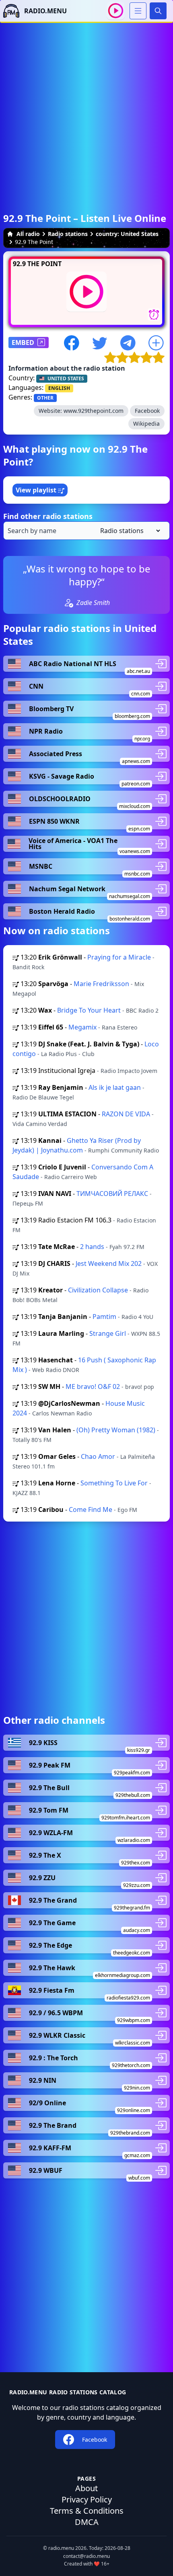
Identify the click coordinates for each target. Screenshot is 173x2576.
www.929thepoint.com (94, 411)
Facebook (147, 411)
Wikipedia (146, 424)
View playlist (37, 490)
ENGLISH (59, 388)
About (86, 2488)
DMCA (87, 2522)
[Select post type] (129, 531)
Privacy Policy (87, 2499)
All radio (28, 234)
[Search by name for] (86, 531)
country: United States (127, 234)
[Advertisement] (86, 109)
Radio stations (68, 234)
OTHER (45, 398)
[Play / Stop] (116, 11)
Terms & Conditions (87, 2511)
